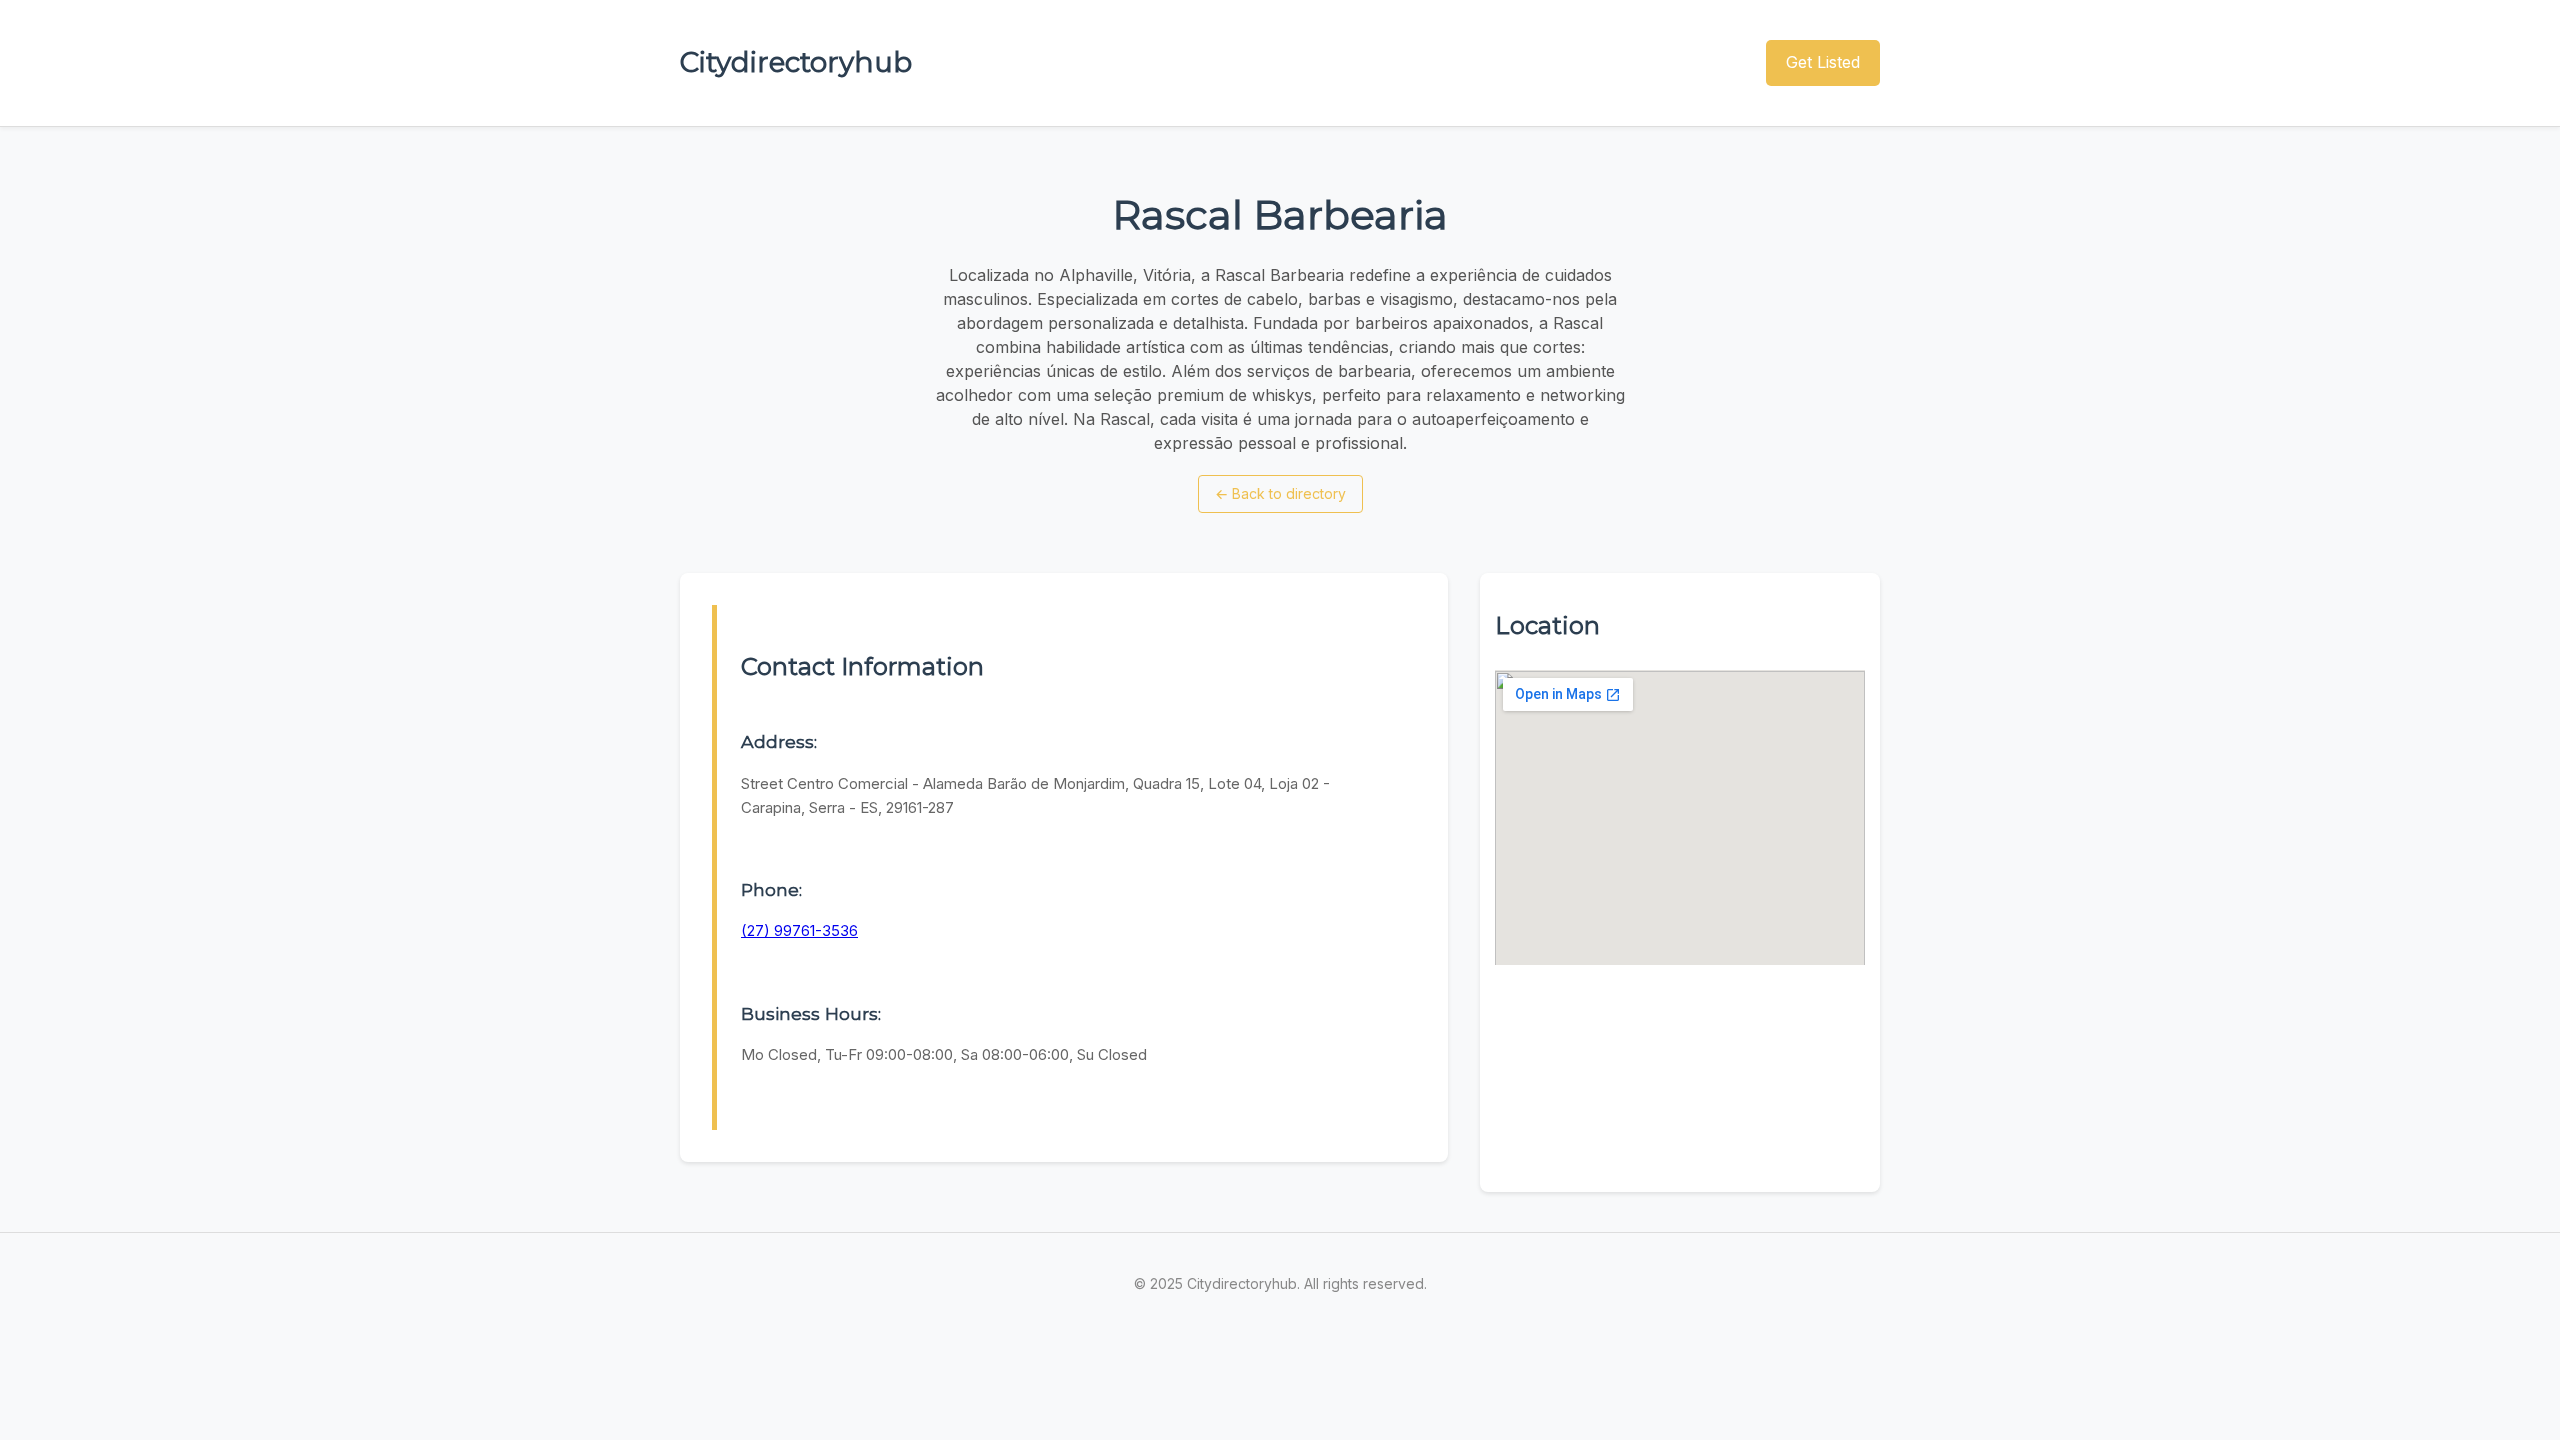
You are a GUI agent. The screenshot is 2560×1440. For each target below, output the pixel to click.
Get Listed (1823, 62)
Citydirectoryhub (796, 62)
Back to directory (1280, 493)
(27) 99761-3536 (799, 930)
